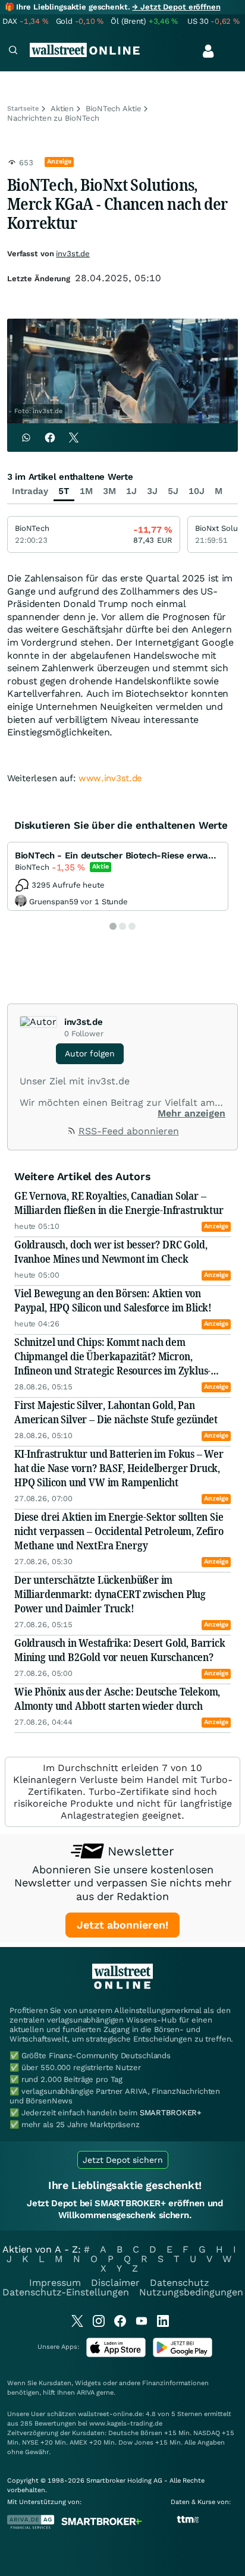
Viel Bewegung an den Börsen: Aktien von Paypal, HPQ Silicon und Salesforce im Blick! (113, 1300)
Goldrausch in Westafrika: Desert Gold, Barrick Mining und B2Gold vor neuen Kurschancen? (120, 1650)
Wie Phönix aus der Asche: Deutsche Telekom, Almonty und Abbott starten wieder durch (117, 1699)
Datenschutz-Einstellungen (66, 2292)
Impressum (55, 2283)
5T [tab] (64, 491)
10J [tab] (197, 491)
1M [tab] (86, 491)
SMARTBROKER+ (171, 2113)
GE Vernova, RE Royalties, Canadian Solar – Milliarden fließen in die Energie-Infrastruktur (119, 1203)
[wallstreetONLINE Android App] (183, 2355)
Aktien (62, 108)
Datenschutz (180, 2283)
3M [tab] (109, 491)
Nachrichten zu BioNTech (53, 118)
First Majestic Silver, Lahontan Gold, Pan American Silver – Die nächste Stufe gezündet (116, 1412)
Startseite (23, 108)
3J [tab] (152, 491)
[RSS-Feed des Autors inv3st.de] (73, 1132)
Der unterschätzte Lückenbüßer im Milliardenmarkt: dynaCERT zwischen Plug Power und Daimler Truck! (110, 1594)
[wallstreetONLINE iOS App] (116, 2355)
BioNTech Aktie (113, 108)
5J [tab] (173, 491)
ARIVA (86, 2393)
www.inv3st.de (110, 778)
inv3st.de (73, 254)
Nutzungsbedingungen (191, 2292)
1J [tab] (131, 491)
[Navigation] (13, 51)
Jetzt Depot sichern (123, 2160)
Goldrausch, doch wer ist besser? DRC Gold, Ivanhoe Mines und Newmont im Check (111, 1251)
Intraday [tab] (30, 491)
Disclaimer (115, 2283)
